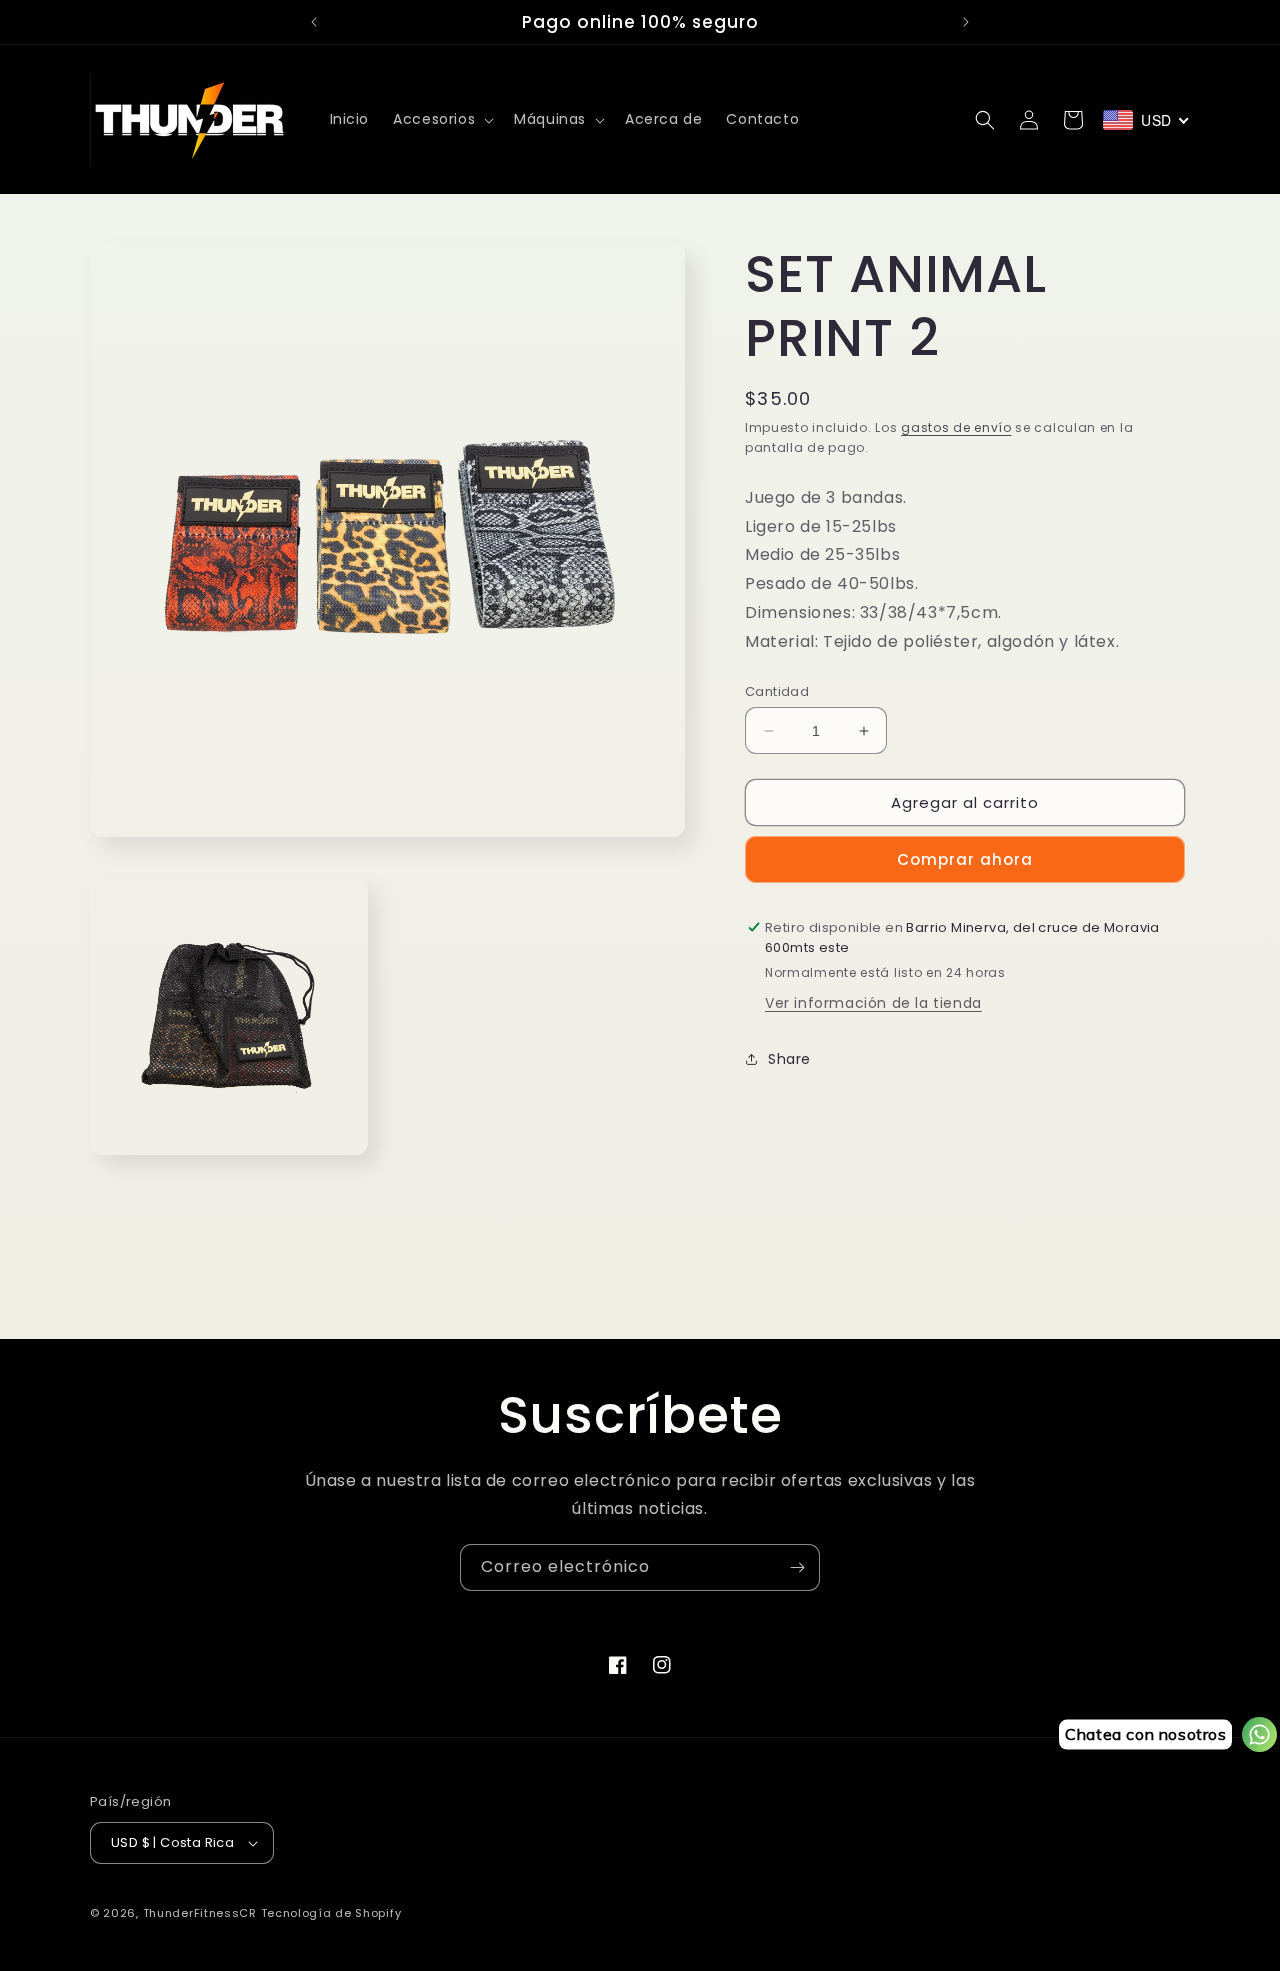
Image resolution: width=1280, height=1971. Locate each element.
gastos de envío (956, 427)
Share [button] (789, 1059)
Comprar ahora (965, 859)
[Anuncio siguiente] (966, 22)
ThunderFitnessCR (200, 1913)
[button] (441, 119)
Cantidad (777, 691)
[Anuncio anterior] (314, 22)
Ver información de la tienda (873, 1003)
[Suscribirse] (797, 1567)
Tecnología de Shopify (331, 1913)
